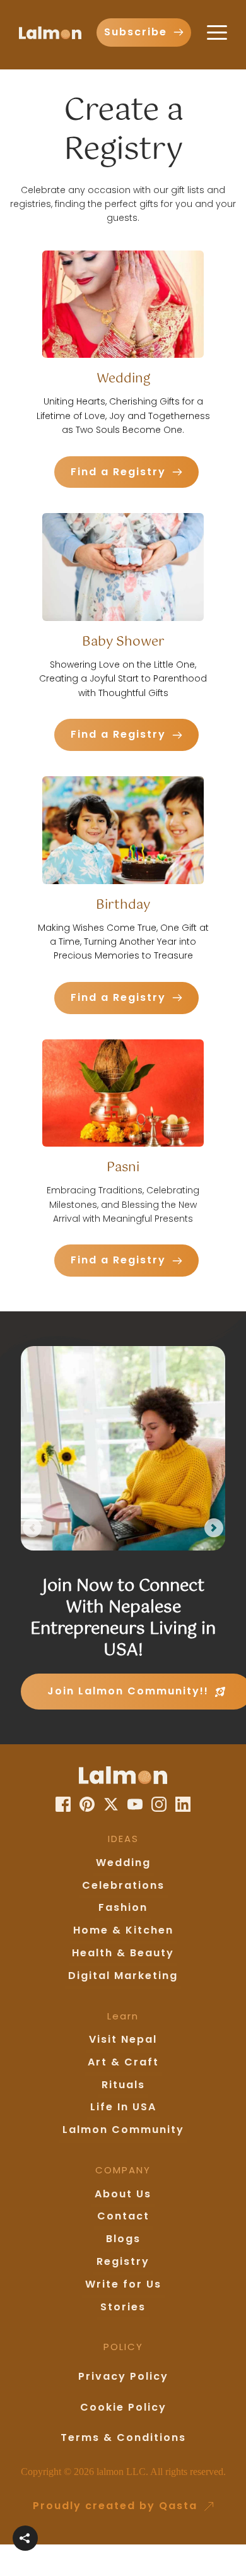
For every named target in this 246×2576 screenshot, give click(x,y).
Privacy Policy (123, 2376)
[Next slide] (214, 1528)
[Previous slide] (32, 1528)
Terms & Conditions (123, 2437)
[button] (217, 32)
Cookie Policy (123, 2407)
